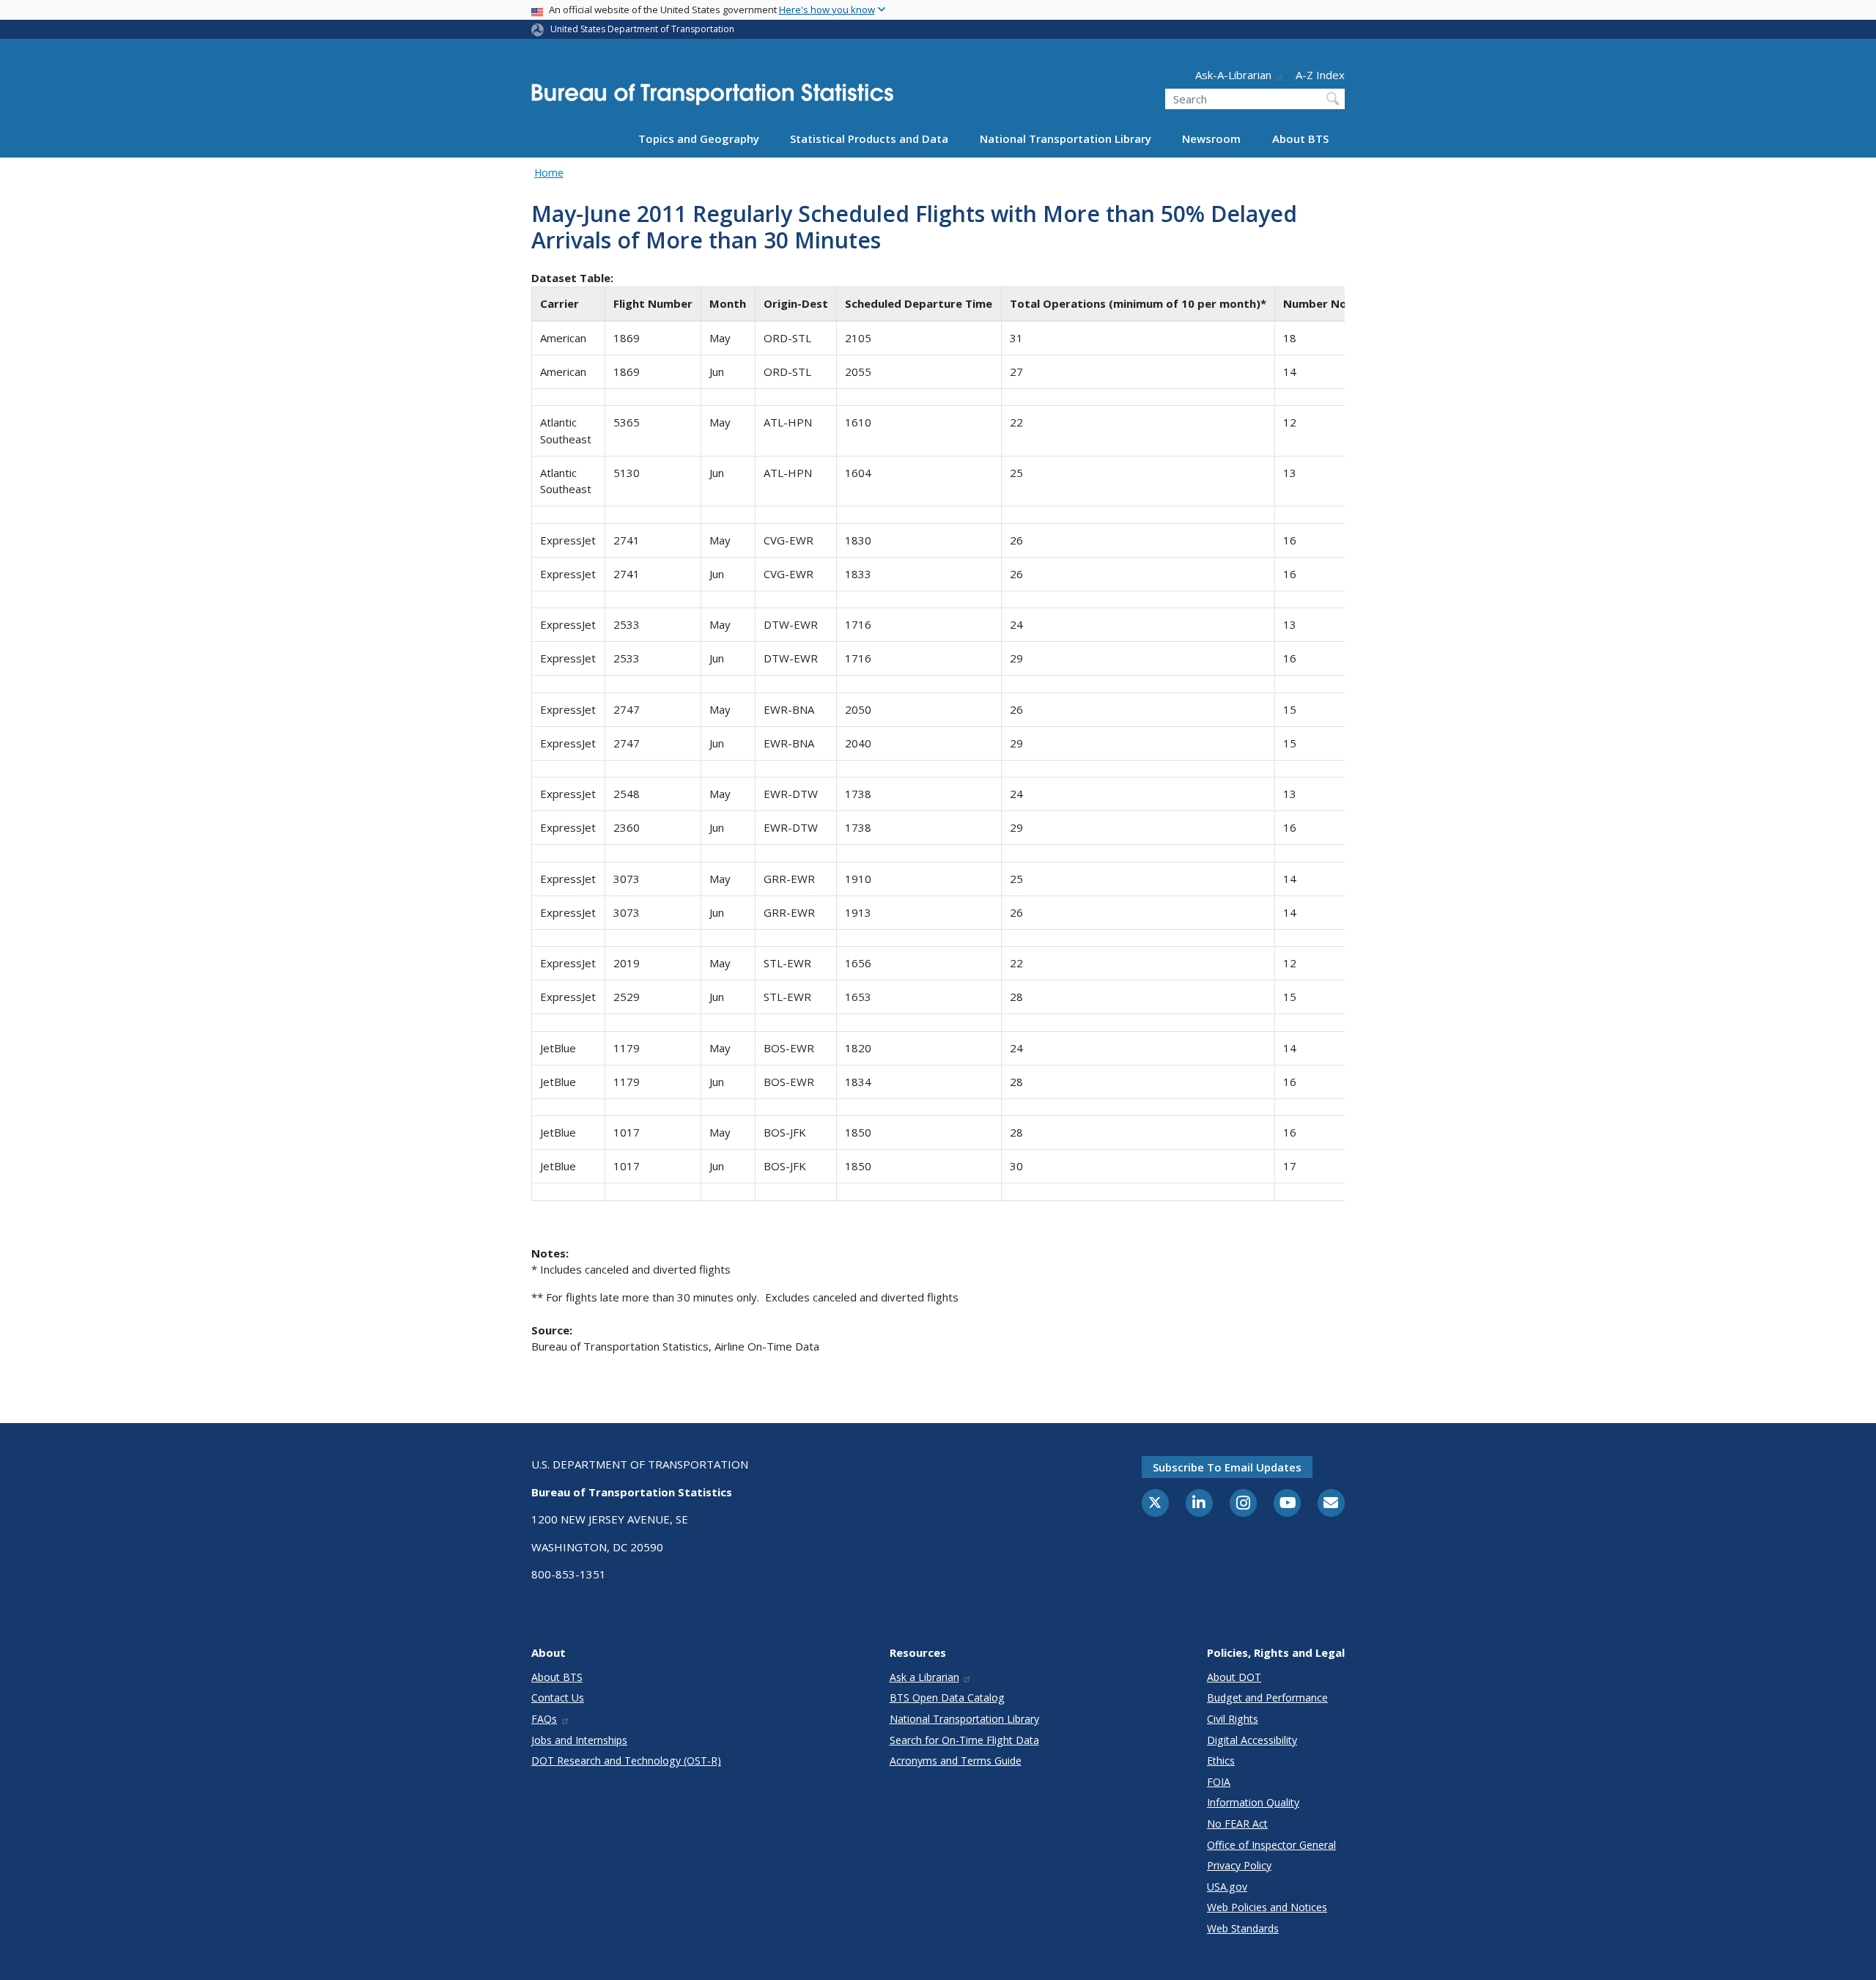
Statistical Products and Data (869, 138)
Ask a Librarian (924, 1677)
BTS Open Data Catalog (947, 1698)
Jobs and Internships (579, 1740)
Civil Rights (1233, 1719)
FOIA (1219, 1782)
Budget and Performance (1267, 1698)
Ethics (1221, 1761)
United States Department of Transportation (642, 29)
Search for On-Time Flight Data (964, 1740)
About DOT (1234, 1677)
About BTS (1300, 138)
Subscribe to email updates (1227, 1467)
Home (549, 173)
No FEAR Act (1237, 1824)
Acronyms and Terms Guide (956, 1761)
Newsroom (1211, 138)
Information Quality (1253, 1802)
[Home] (712, 99)
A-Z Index (1320, 75)
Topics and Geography (699, 138)
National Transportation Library (1066, 138)
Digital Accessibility (1252, 1740)
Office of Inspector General (1271, 1845)
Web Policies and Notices (1267, 1907)
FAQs (544, 1719)
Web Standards (1243, 1928)
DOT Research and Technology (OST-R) (626, 1761)
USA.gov (1227, 1887)
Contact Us (558, 1698)
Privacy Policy (1239, 1865)
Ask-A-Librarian (1233, 75)
